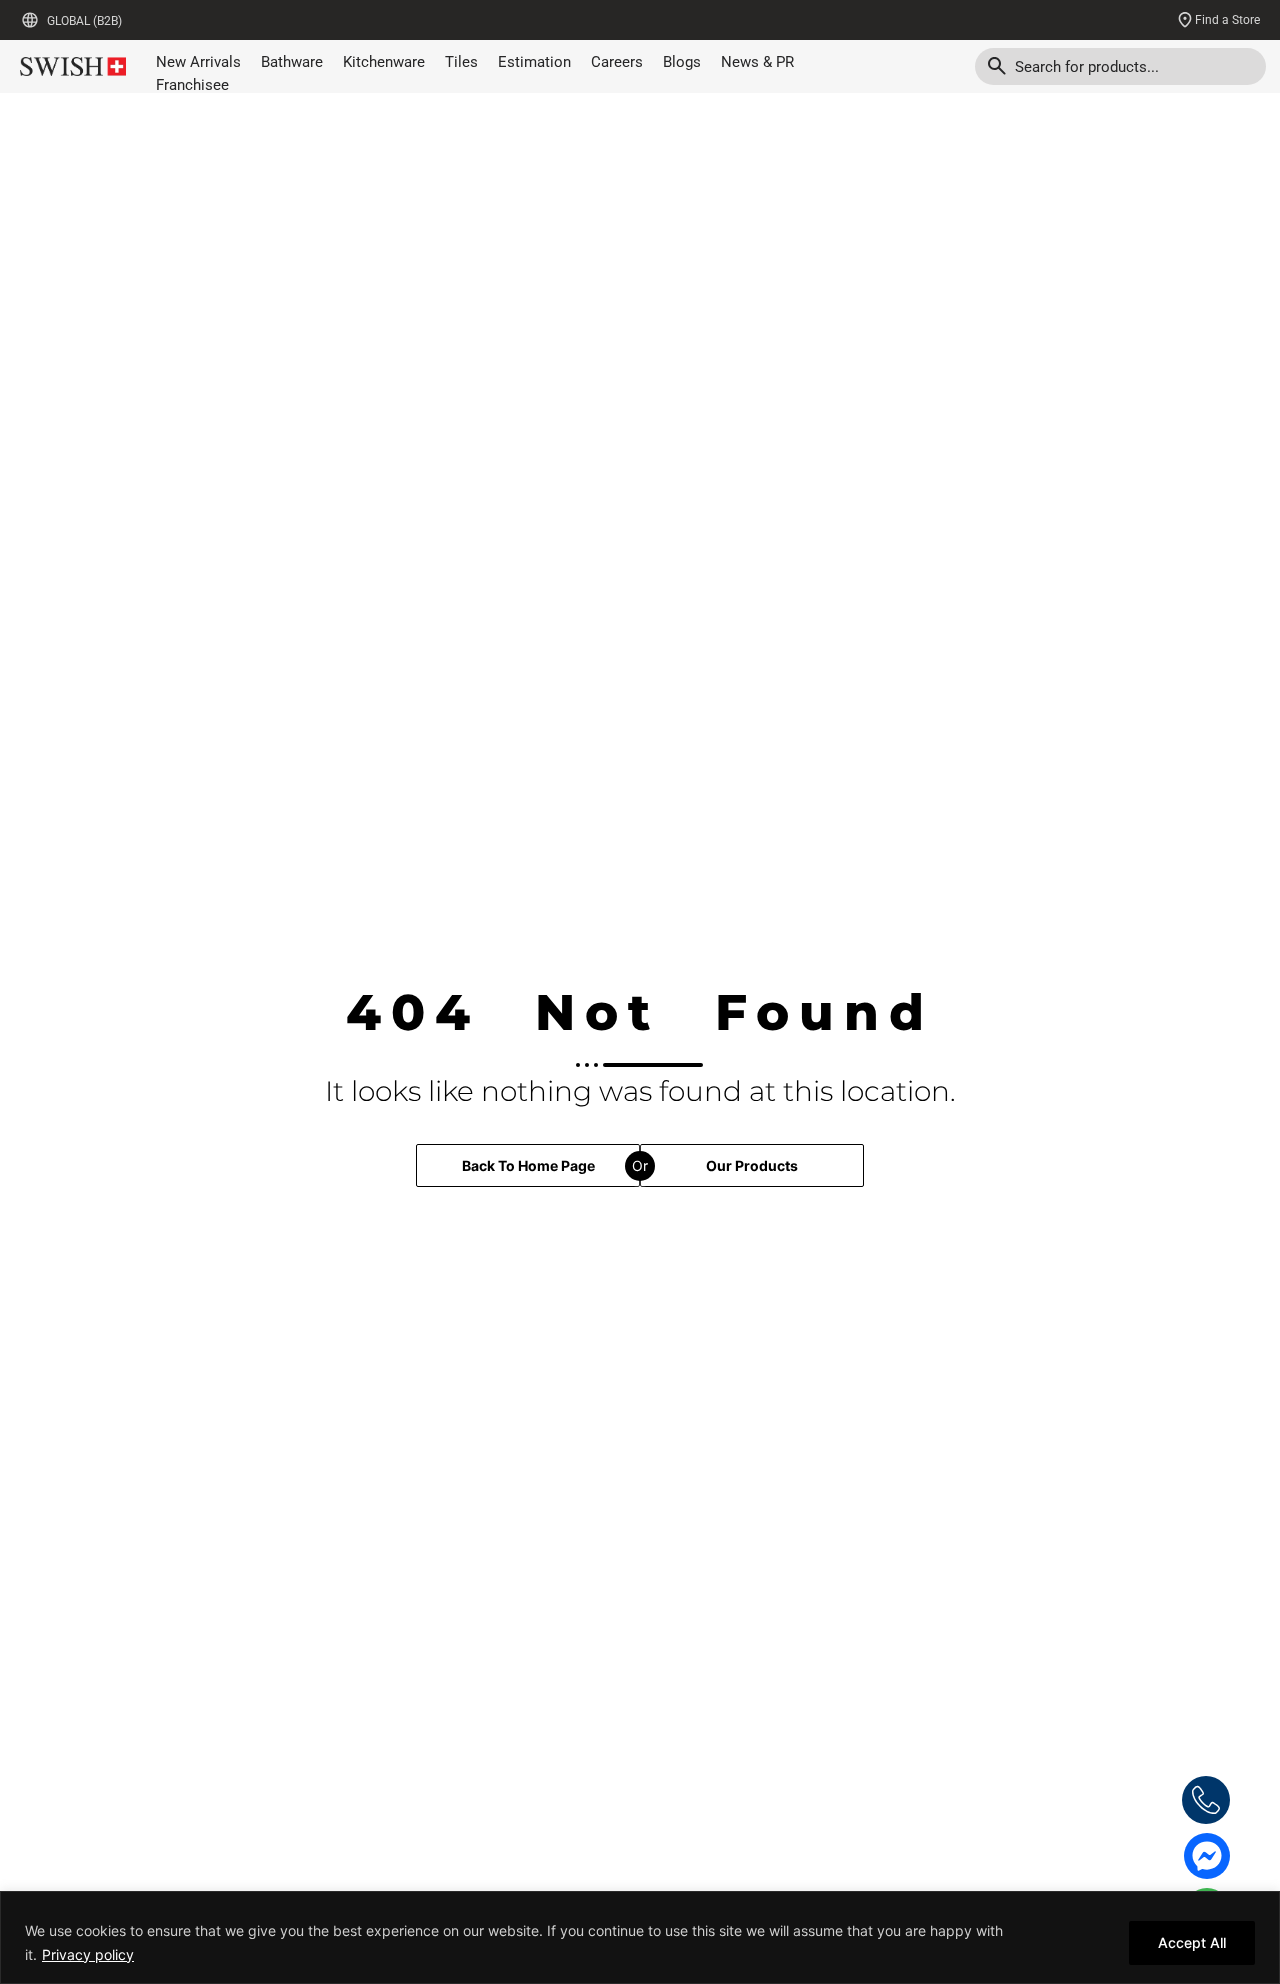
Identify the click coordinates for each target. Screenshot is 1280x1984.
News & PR (757, 62)
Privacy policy (88, 1954)
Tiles (461, 62)
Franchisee (192, 85)
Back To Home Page (528, 1165)
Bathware (292, 62)
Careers (617, 62)
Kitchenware (384, 62)
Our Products (752, 1165)
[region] (640, 1937)
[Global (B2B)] (30, 20)
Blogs (682, 62)
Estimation (534, 62)
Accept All (1192, 1942)
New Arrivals (198, 62)
